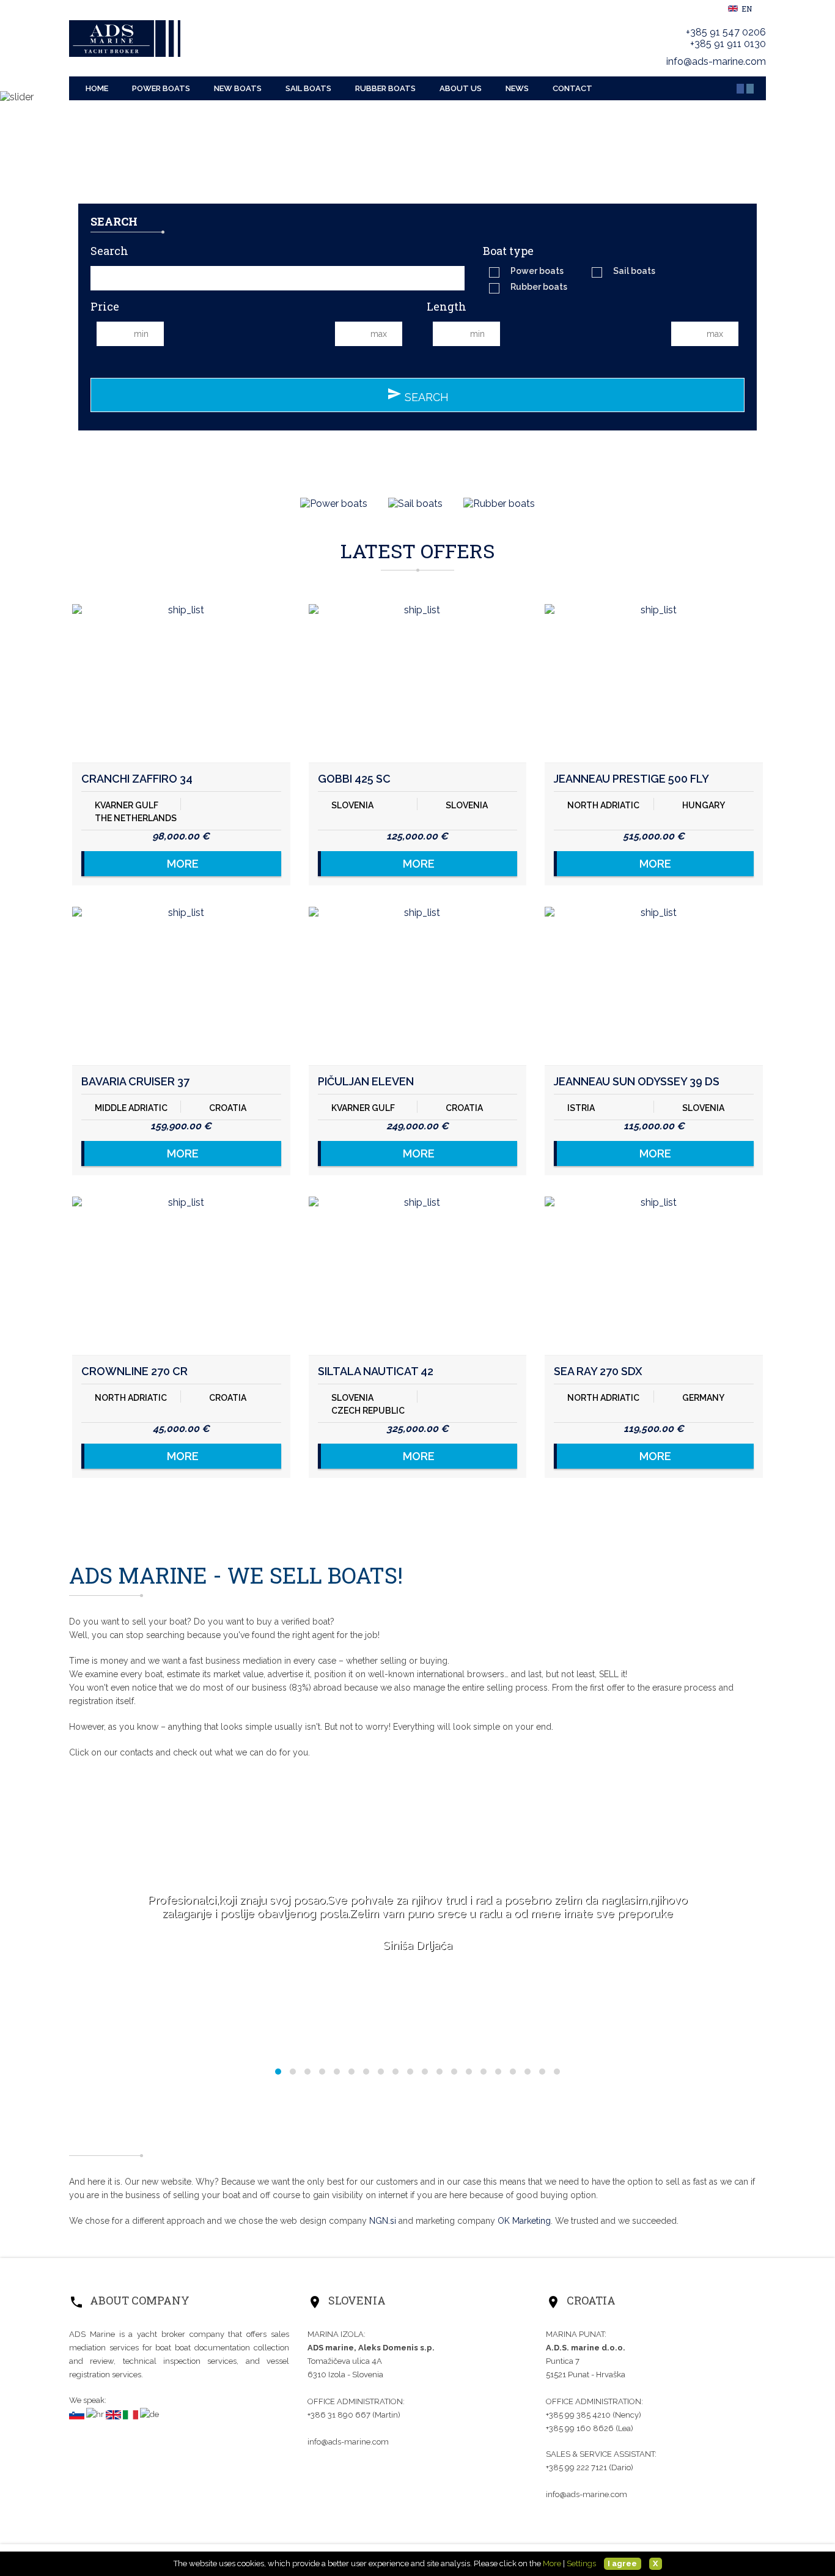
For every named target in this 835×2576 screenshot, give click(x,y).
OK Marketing (524, 2221)
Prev (16, 222)
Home (97, 88)
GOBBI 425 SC (354, 779)
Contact (572, 88)
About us (461, 88)
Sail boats (308, 88)
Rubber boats (385, 88)
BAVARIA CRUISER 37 (135, 1081)
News (517, 88)
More (183, 864)
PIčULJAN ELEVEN (366, 1081)
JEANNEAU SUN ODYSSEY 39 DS (637, 1081)
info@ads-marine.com (716, 61)
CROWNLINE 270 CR (134, 1371)
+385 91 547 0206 (726, 32)
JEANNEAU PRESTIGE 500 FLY (631, 779)
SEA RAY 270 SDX (598, 1371)
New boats (238, 88)
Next (819, 222)
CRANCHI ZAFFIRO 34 (137, 779)
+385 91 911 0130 (728, 44)
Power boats (161, 88)
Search (418, 395)
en (746, 9)
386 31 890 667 (340, 2415)
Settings (581, 2563)
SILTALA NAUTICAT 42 (376, 1371)
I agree (622, 2563)
